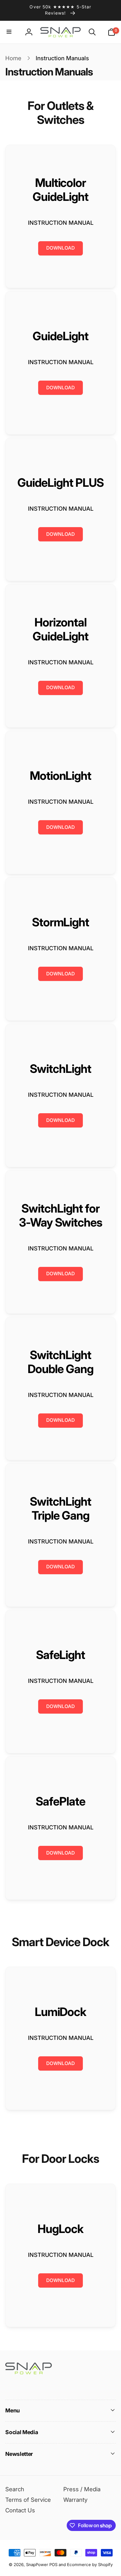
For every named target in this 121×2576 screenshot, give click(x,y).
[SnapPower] (29, 2372)
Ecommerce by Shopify (90, 2565)
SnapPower (37, 2565)
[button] (10, 32)
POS (53, 2565)
